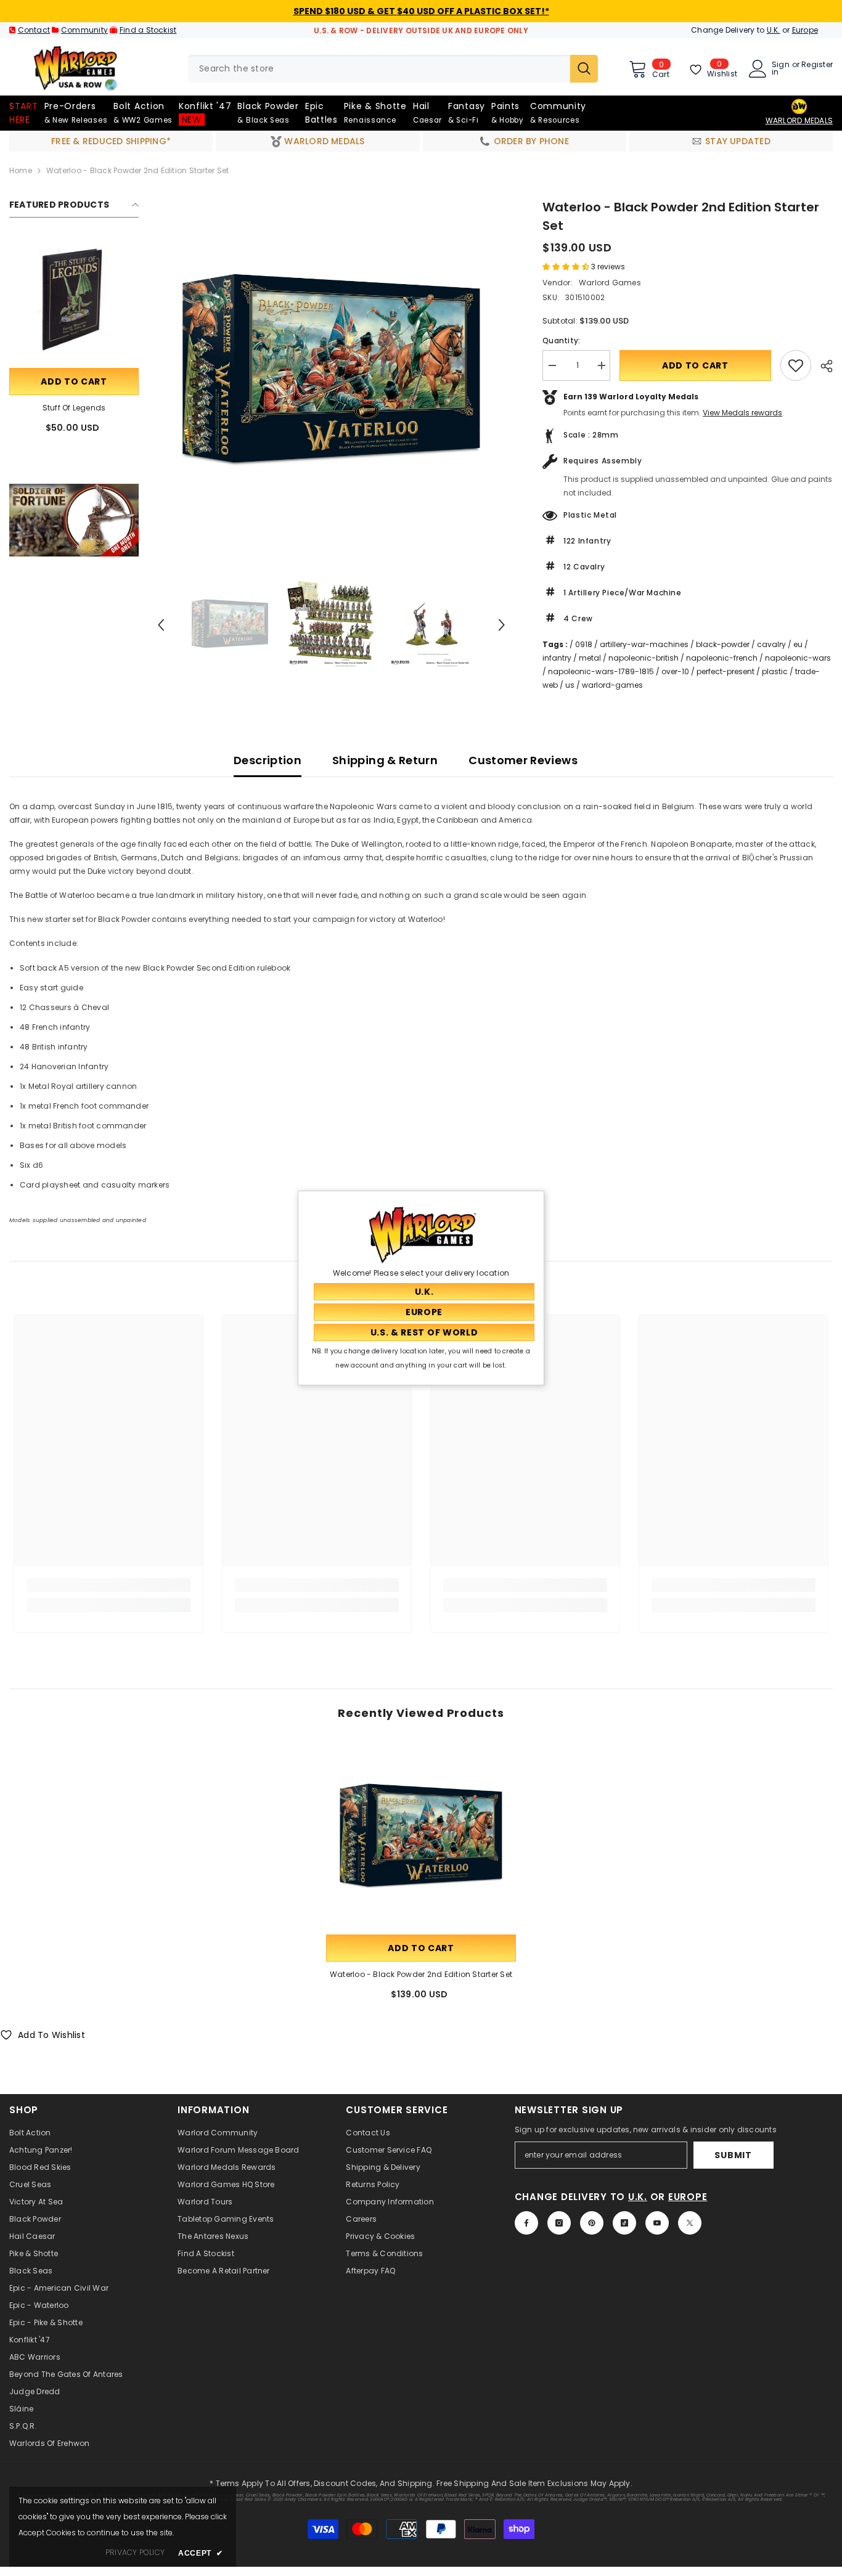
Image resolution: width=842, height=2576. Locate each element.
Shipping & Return (385, 760)
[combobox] (379, 69)
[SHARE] (822, 366)
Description (268, 760)
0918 (584, 644)
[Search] (393, 69)
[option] (331, 372)
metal (590, 658)
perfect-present (726, 671)
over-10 (675, 671)
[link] (74, 520)
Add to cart (74, 381)
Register (817, 65)
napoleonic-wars (798, 658)
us (570, 685)
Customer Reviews (523, 760)
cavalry (771, 644)
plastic (775, 671)
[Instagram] (559, 2223)
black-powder (723, 644)
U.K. (774, 30)
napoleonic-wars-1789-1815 (601, 671)
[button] (161, 625)
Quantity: (561, 340)
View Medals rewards (742, 413)
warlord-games (612, 685)
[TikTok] (624, 2223)
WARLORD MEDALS (799, 120)
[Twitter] (690, 2223)
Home (21, 170)
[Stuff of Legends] (74, 301)
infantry (557, 658)
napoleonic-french (722, 658)
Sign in (781, 68)
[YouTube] (657, 2223)
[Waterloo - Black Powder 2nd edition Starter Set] (421, 1837)
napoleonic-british (644, 658)
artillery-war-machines (644, 644)
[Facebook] (526, 2223)
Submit (733, 2155)
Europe (805, 30)
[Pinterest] (592, 2223)
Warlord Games (609, 283)
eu (798, 644)
